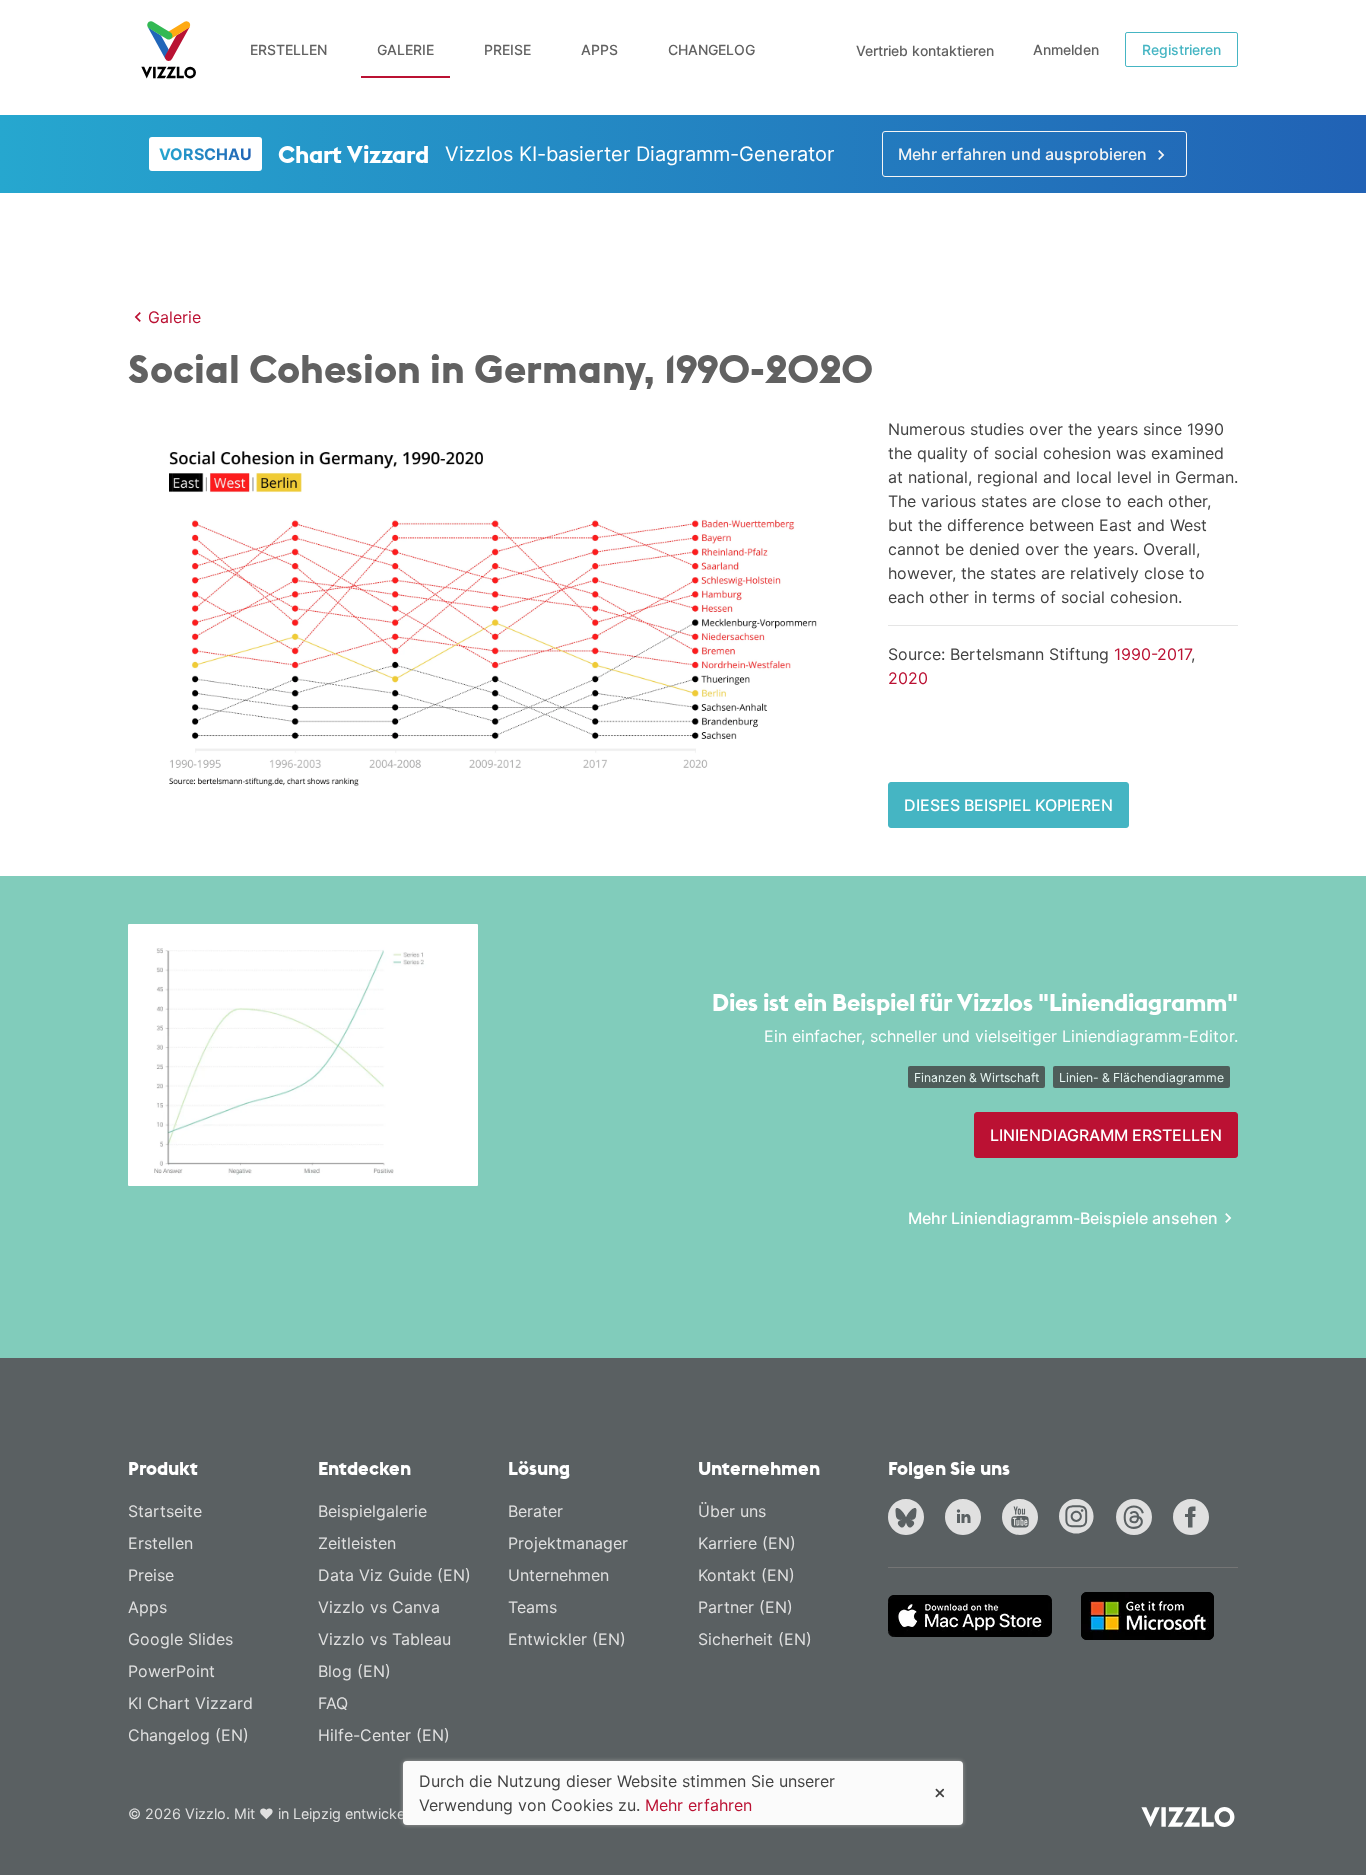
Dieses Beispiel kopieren (1008, 805)
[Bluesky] (910, 1519)
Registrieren (1181, 49)
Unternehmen (558, 1575)
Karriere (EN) (747, 1543)
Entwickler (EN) (567, 1639)
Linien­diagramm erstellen (1106, 1135)
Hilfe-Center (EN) (384, 1735)
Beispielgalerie (372, 1511)
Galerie (405, 49)
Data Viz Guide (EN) (394, 1575)
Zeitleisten (357, 1543)
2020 (908, 678)
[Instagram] (1081, 1519)
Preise (507, 49)
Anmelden (1066, 49)
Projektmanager (568, 1543)
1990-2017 (1152, 654)
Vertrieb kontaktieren (925, 50)
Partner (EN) (745, 1607)
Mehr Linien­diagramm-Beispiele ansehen (1063, 1218)
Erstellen (288, 49)
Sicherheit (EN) (755, 1639)
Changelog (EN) (188, 1735)
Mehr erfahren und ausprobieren (1024, 154)
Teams (532, 1607)
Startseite (165, 1511)
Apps (599, 49)
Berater (535, 1511)
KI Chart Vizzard (190, 1703)
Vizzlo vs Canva (379, 1607)
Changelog (711, 49)
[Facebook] (1195, 1519)
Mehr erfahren (698, 1805)
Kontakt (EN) (746, 1575)
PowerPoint (171, 1671)
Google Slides (180, 1639)
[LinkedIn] (967, 1519)
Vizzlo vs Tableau (384, 1639)
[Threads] (1138, 1519)
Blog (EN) (354, 1671)
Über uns (732, 1511)
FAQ (333, 1703)
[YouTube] (1024, 1519)
